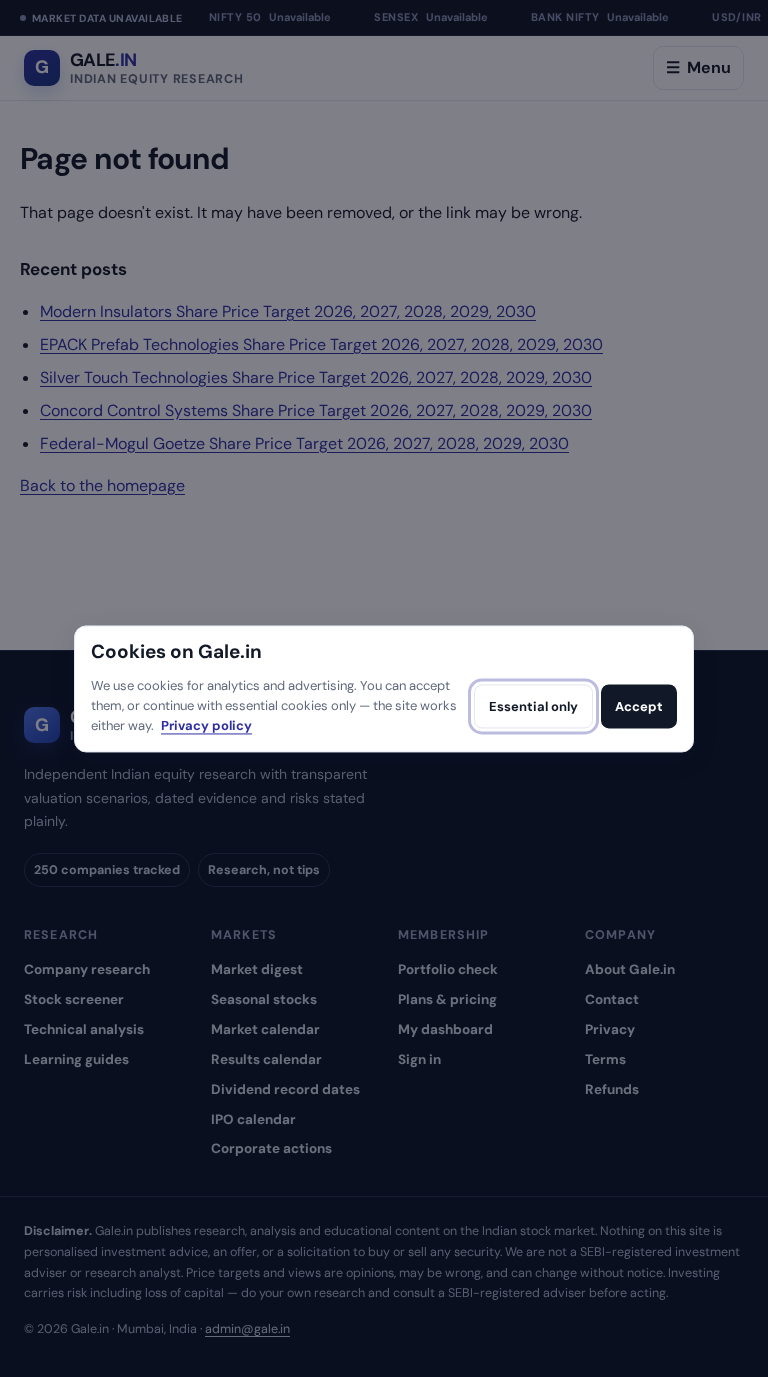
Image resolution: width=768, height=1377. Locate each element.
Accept (639, 706)
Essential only (533, 706)
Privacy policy (206, 726)
